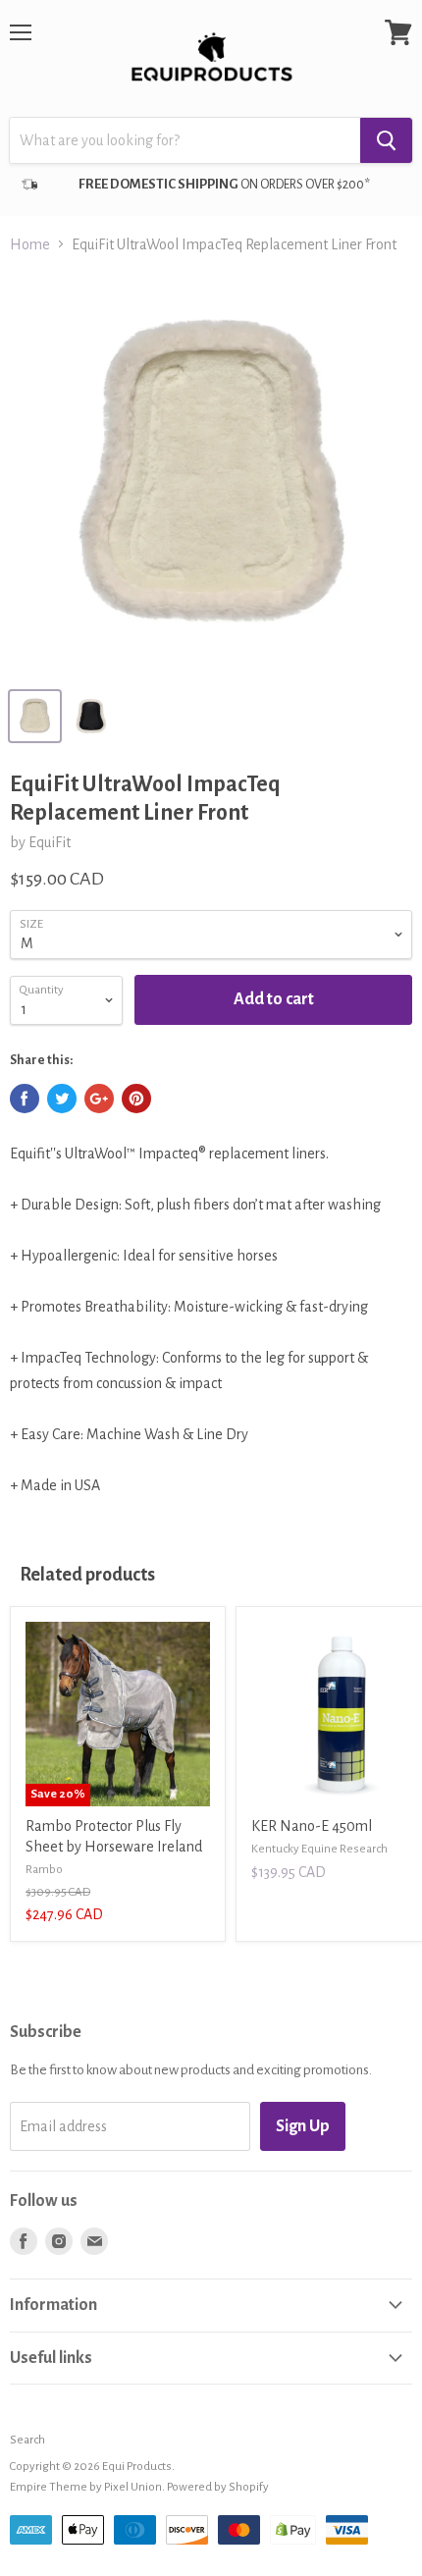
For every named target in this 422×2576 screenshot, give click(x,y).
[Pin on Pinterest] (136, 1099)
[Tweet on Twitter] (62, 1099)
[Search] (386, 140)
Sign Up (303, 2126)
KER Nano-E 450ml (312, 1826)
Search (27, 2440)
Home (30, 244)
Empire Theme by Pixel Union (86, 2487)
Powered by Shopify (218, 2487)
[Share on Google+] (99, 1099)
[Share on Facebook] (25, 1099)
